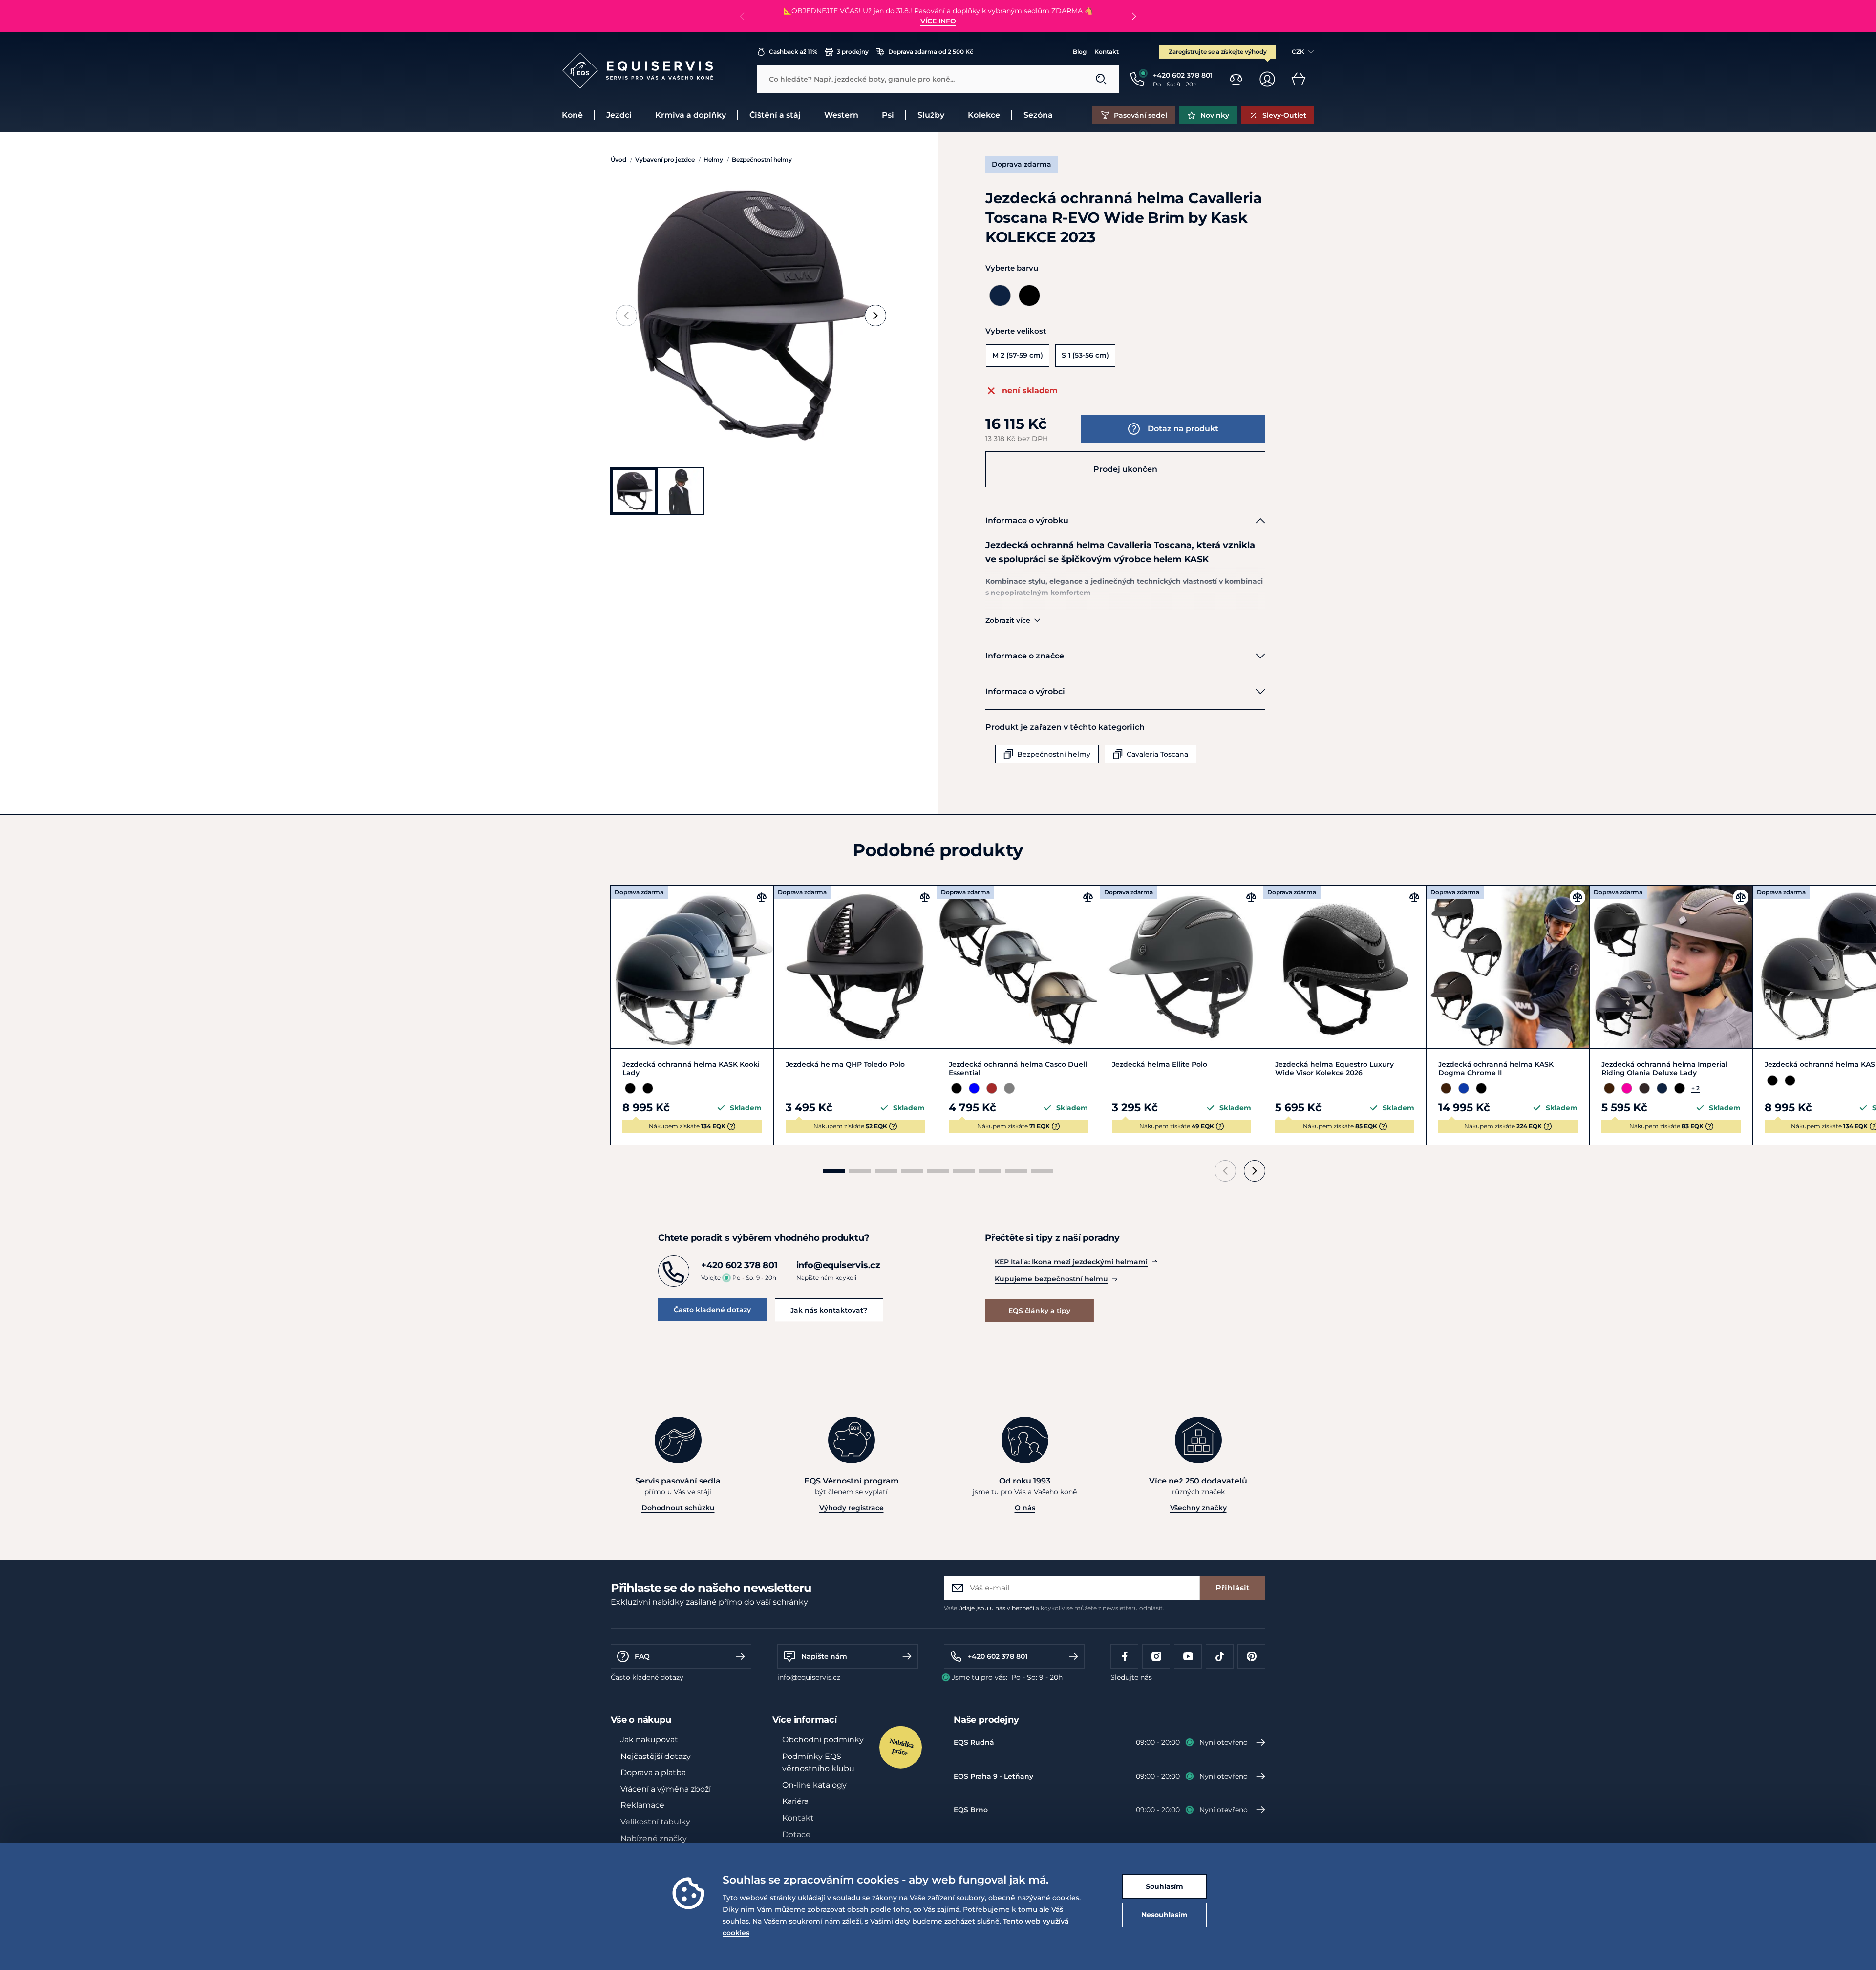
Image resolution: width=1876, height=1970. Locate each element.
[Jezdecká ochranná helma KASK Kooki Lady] (692, 967)
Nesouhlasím (1164, 1915)
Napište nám (824, 1656)
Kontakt (1107, 52)
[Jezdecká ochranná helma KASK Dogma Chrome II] (1508, 967)
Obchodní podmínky (823, 1740)
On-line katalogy (814, 1785)
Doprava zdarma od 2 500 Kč (931, 52)
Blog (1080, 52)
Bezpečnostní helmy (762, 159)
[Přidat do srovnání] (762, 897)
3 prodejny (853, 52)
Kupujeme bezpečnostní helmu (1051, 1279)
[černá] (1029, 296)
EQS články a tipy (1039, 1311)
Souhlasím (1164, 1886)
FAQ (642, 1656)
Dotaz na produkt (1183, 429)
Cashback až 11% (793, 52)
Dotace (796, 1834)
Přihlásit (1233, 1588)
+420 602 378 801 (998, 1656)
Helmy (713, 159)
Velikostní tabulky (655, 1822)
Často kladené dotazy (712, 1310)
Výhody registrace (852, 1508)
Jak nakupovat (649, 1740)
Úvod (618, 159)
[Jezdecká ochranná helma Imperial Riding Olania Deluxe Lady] (1671, 967)
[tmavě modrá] (1000, 296)
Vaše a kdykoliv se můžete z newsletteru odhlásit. (1054, 1608)
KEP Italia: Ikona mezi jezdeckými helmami (1071, 1262)
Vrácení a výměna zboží (666, 1789)
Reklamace (642, 1805)
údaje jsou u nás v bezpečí (996, 1608)
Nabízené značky (654, 1838)
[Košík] (1299, 79)
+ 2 (1695, 1088)
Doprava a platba (653, 1772)
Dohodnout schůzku (678, 1508)
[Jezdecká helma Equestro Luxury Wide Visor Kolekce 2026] (1345, 967)
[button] (1134, 16)
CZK (1298, 52)
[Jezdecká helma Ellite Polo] (1182, 967)
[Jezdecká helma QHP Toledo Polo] (855, 967)
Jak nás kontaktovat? (829, 1310)
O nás (1025, 1508)
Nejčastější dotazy (656, 1756)
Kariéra (795, 1801)
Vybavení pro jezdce (665, 159)
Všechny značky (1198, 1508)
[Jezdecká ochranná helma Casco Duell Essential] (1018, 967)
